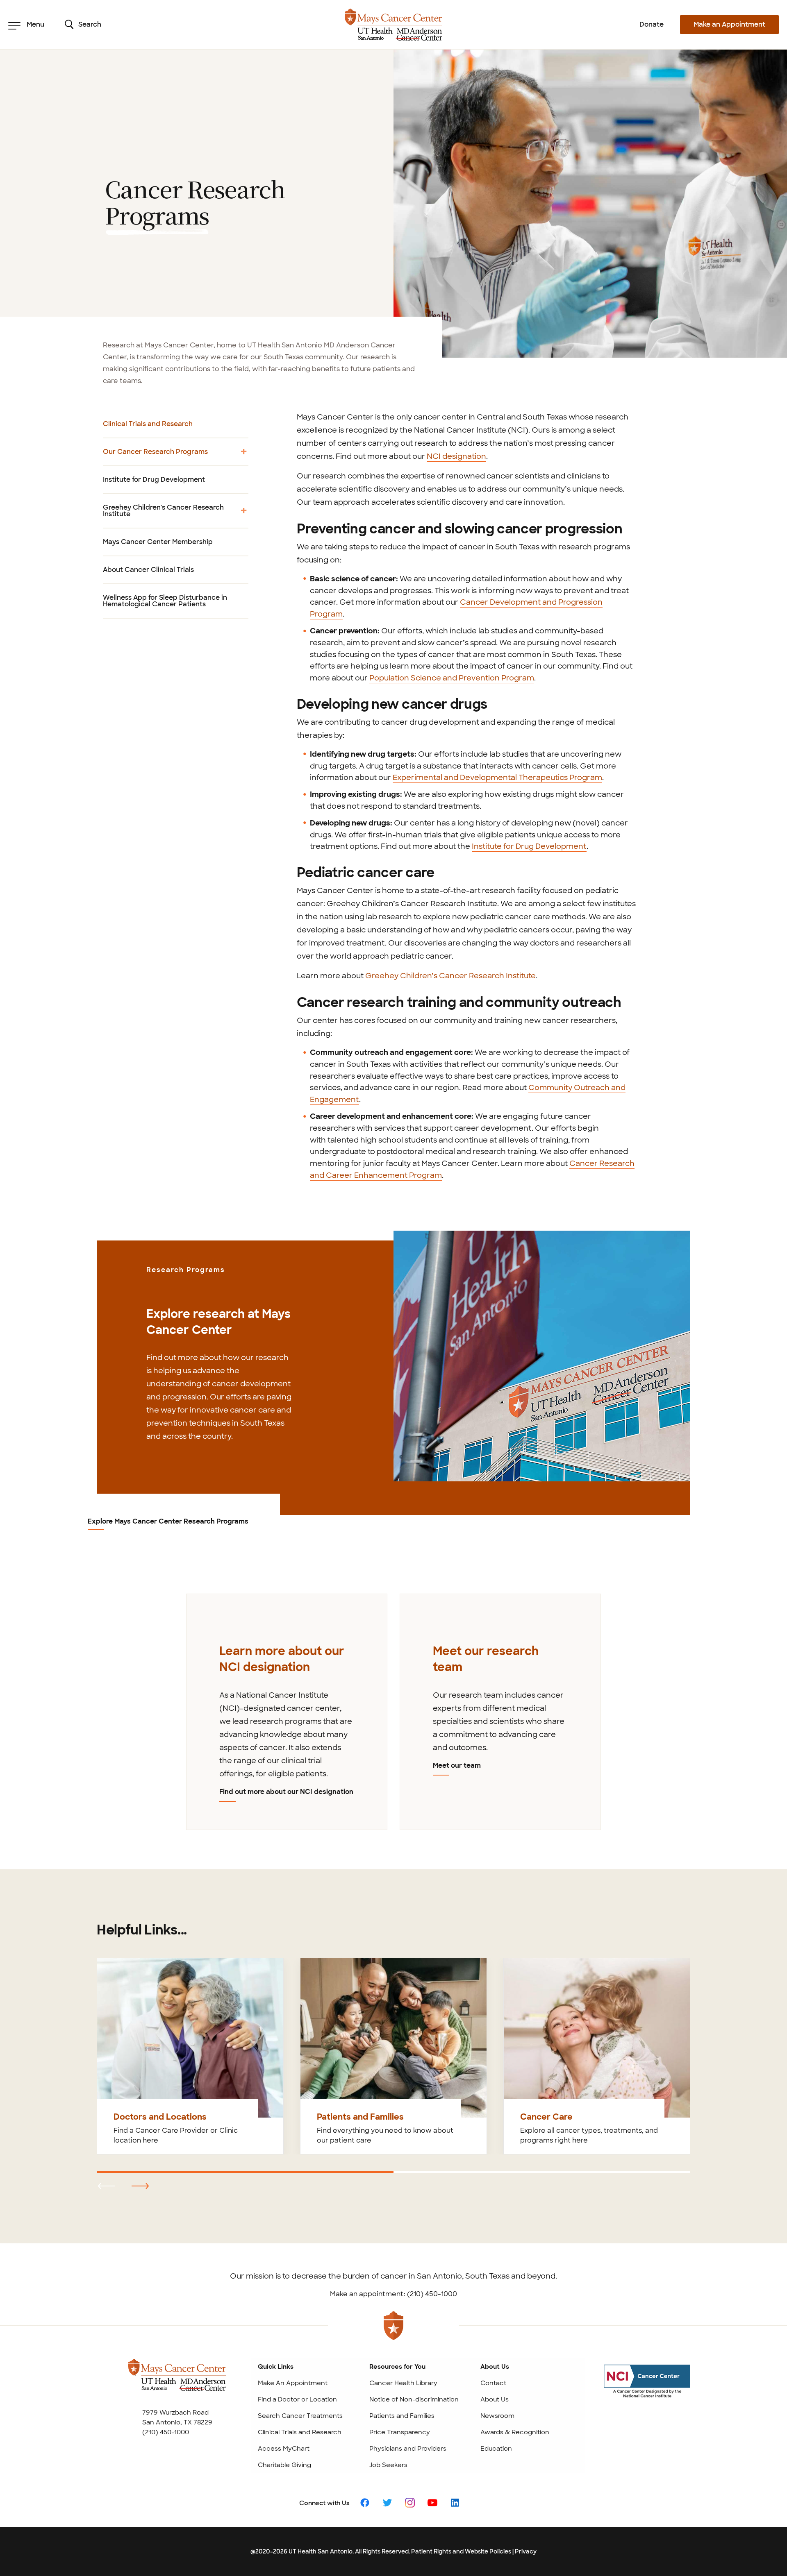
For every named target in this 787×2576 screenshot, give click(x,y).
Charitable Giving (284, 2465)
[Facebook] (365, 2502)
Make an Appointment (729, 24)
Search (90, 24)
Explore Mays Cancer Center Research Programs (168, 1522)
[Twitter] (387, 2502)
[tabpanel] (287, 1712)
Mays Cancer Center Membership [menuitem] (158, 542)
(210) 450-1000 (166, 2432)
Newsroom (497, 2416)
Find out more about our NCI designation (286, 1792)
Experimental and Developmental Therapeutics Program (497, 778)
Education (496, 2449)
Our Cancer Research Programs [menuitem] (155, 456)
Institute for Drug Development (529, 846)
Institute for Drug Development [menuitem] (154, 480)
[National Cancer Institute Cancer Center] (647, 2389)
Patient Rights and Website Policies (461, 2551)
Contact (493, 2383)
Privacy (526, 2551)
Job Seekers (388, 2465)
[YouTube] (432, 2502)
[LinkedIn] (455, 2502)
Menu (35, 24)
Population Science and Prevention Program (452, 678)
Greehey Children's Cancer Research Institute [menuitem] (163, 515)
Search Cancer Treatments (300, 2416)
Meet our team (457, 1765)
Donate (652, 24)
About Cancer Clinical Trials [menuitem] (148, 570)
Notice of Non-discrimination (414, 2399)
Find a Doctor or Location (297, 2399)
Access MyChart (284, 2449)
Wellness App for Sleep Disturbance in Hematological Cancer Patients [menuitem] (165, 601)
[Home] (394, 25)
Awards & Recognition (515, 2432)
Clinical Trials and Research (300, 2432)
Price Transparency (400, 2432)
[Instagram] (410, 2502)
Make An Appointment (293, 2383)
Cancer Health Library (403, 2383)
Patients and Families (402, 2416)
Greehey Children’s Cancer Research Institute (450, 976)
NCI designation (456, 456)
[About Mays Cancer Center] (177, 2382)
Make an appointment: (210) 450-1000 (393, 2294)
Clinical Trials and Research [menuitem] (148, 424)
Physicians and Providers (408, 2449)
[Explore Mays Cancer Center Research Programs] (542, 1355)
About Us (495, 2399)
